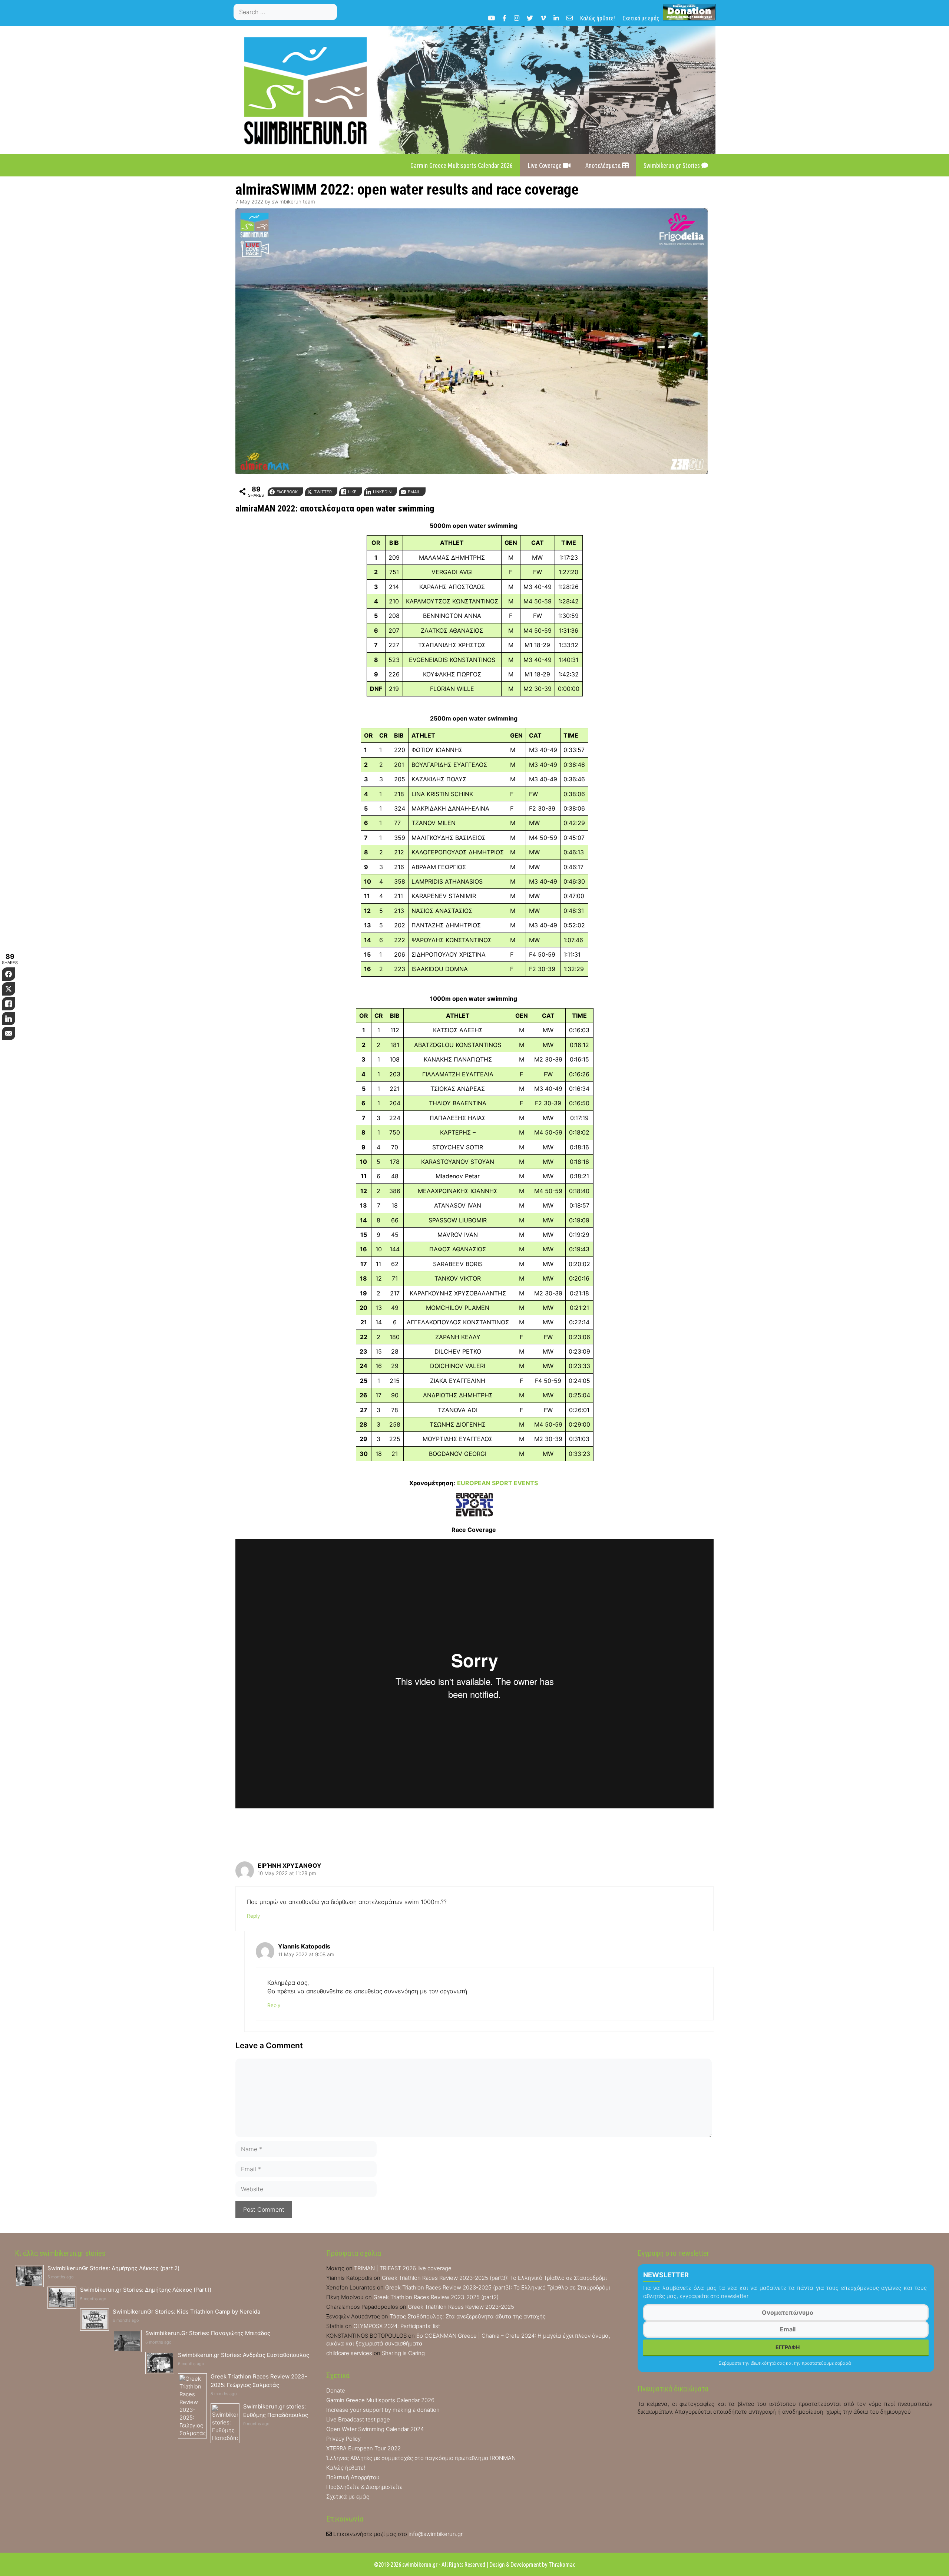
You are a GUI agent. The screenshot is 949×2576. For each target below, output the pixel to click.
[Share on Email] (9, 1033)
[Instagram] (517, 18)
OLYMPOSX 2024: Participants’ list (397, 2326)
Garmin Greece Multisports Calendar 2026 (462, 165)
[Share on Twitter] (9, 989)
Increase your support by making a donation (383, 2410)
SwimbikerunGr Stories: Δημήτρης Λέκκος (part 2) (113, 2268)
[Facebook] (504, 18)
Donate (336, 2390)
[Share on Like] (9, 1004)
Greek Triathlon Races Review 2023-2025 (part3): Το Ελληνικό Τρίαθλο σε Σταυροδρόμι (494, 2278)
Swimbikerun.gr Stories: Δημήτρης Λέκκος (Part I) (146, 2290)
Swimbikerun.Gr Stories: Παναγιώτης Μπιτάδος (208, 2333)
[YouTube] (491, 18)
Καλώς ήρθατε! (598, 18)
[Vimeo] (543, 18)
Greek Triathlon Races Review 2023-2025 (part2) (436, 2297)
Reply (253, 1916)
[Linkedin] (556, 18)
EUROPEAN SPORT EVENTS (497, 1483)
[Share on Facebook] (9, 974)
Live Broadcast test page (358, 2419)
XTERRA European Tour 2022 (363, 2448)
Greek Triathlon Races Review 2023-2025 (461, 2307)
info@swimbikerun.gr (436, 2534)
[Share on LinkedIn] (9, 1019)
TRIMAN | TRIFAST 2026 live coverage (403, 2268)
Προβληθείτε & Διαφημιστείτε (364, 2487)
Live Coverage (545, 165)
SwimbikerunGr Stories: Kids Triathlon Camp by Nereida (186, 2312)
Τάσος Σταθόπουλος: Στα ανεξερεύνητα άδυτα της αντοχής (468, 2316)
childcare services (349, 2353)
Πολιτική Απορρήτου (353, 2477)
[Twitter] (530, 18)
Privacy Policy (343, 2439)
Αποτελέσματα (604, 165)
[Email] (570, 18)
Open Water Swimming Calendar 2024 (375, 2429)
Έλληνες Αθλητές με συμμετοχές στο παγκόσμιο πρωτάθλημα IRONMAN (421, 2458)
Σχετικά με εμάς (641, 18)
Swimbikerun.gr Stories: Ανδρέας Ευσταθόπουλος (244, 2355)
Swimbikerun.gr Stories (672, 165)
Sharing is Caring (403, 2353)
